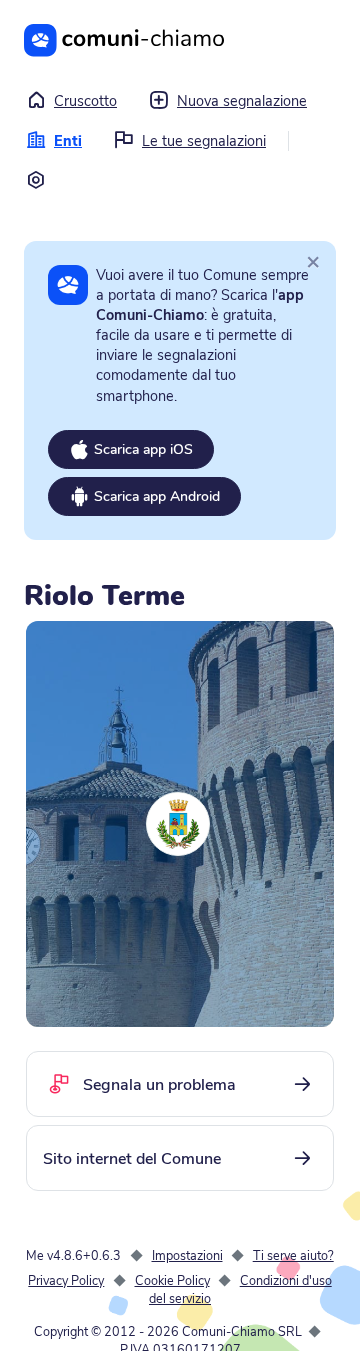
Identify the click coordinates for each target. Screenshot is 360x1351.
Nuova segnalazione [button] (242, 101)
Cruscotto (85, 101)
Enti (68, 141)
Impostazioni (187, 1255)
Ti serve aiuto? (293, 1255)
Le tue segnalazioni (204, 141)
